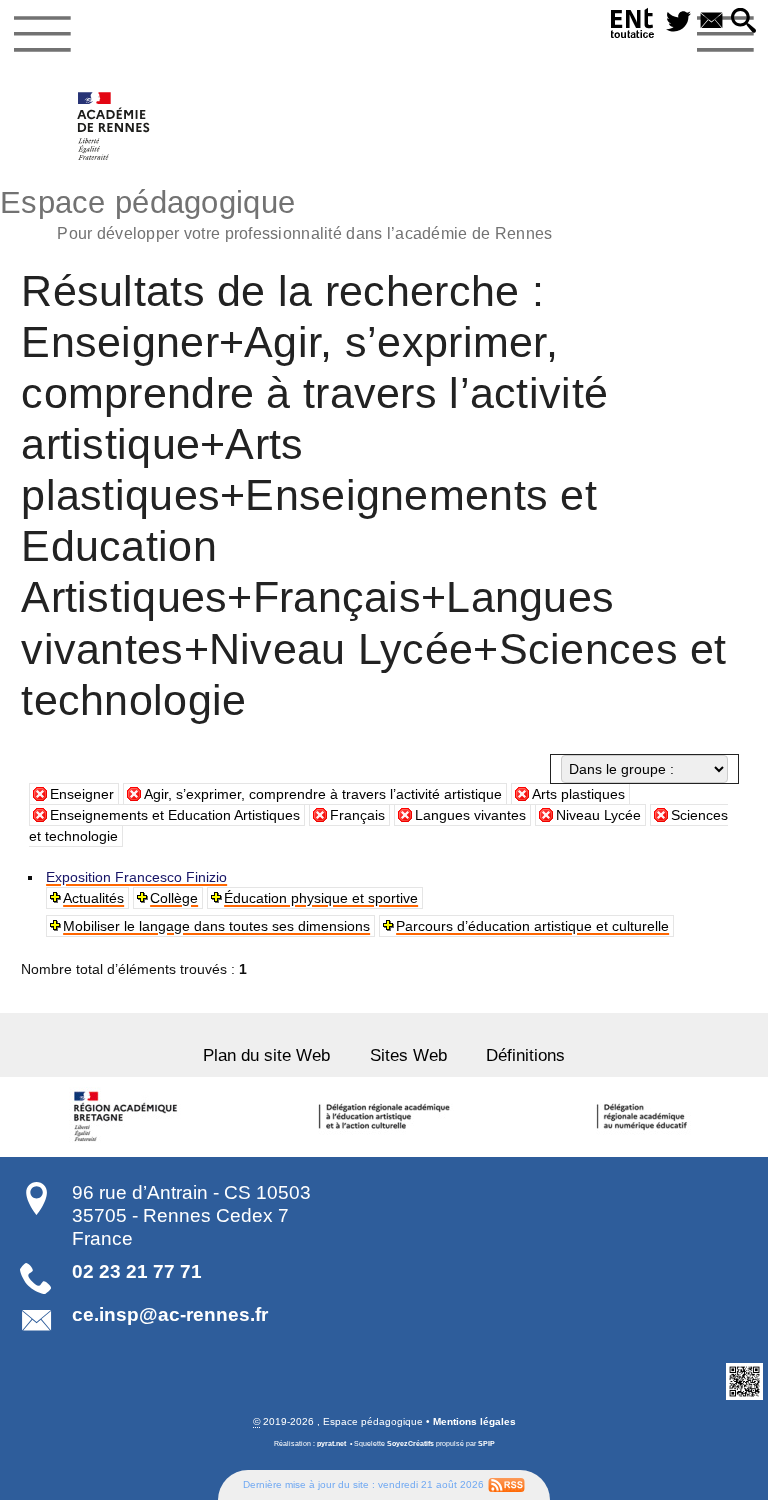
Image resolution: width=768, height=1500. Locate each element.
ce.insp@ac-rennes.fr (170, 1314)
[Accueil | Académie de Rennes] (128, 1117)
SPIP (486, 1443)
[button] (743, 22)
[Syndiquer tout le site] (506, 1483)
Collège (174, 898)
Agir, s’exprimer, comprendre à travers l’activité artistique (323, 794)
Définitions (525, 1055)
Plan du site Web (266, 1055)
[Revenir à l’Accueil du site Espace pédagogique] (114, 126)
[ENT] (633, 26)
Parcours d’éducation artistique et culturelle (532, 926)
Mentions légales (474, 1421)
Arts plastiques (578, 794)
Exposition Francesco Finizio (136, 877)
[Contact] (711, 22)
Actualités (93, 898)
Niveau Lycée (598, 815)
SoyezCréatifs (410, 1443)
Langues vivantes (470, 815)
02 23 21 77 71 (137, 1271)
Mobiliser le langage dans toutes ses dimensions (216, 926)
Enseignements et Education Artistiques (175, 815)
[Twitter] (678, 22)
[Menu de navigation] (42, 34)
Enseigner (82, 794)
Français (357, 815)
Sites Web (408, 1055)
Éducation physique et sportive (321, 898)
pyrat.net (331, 1443)
